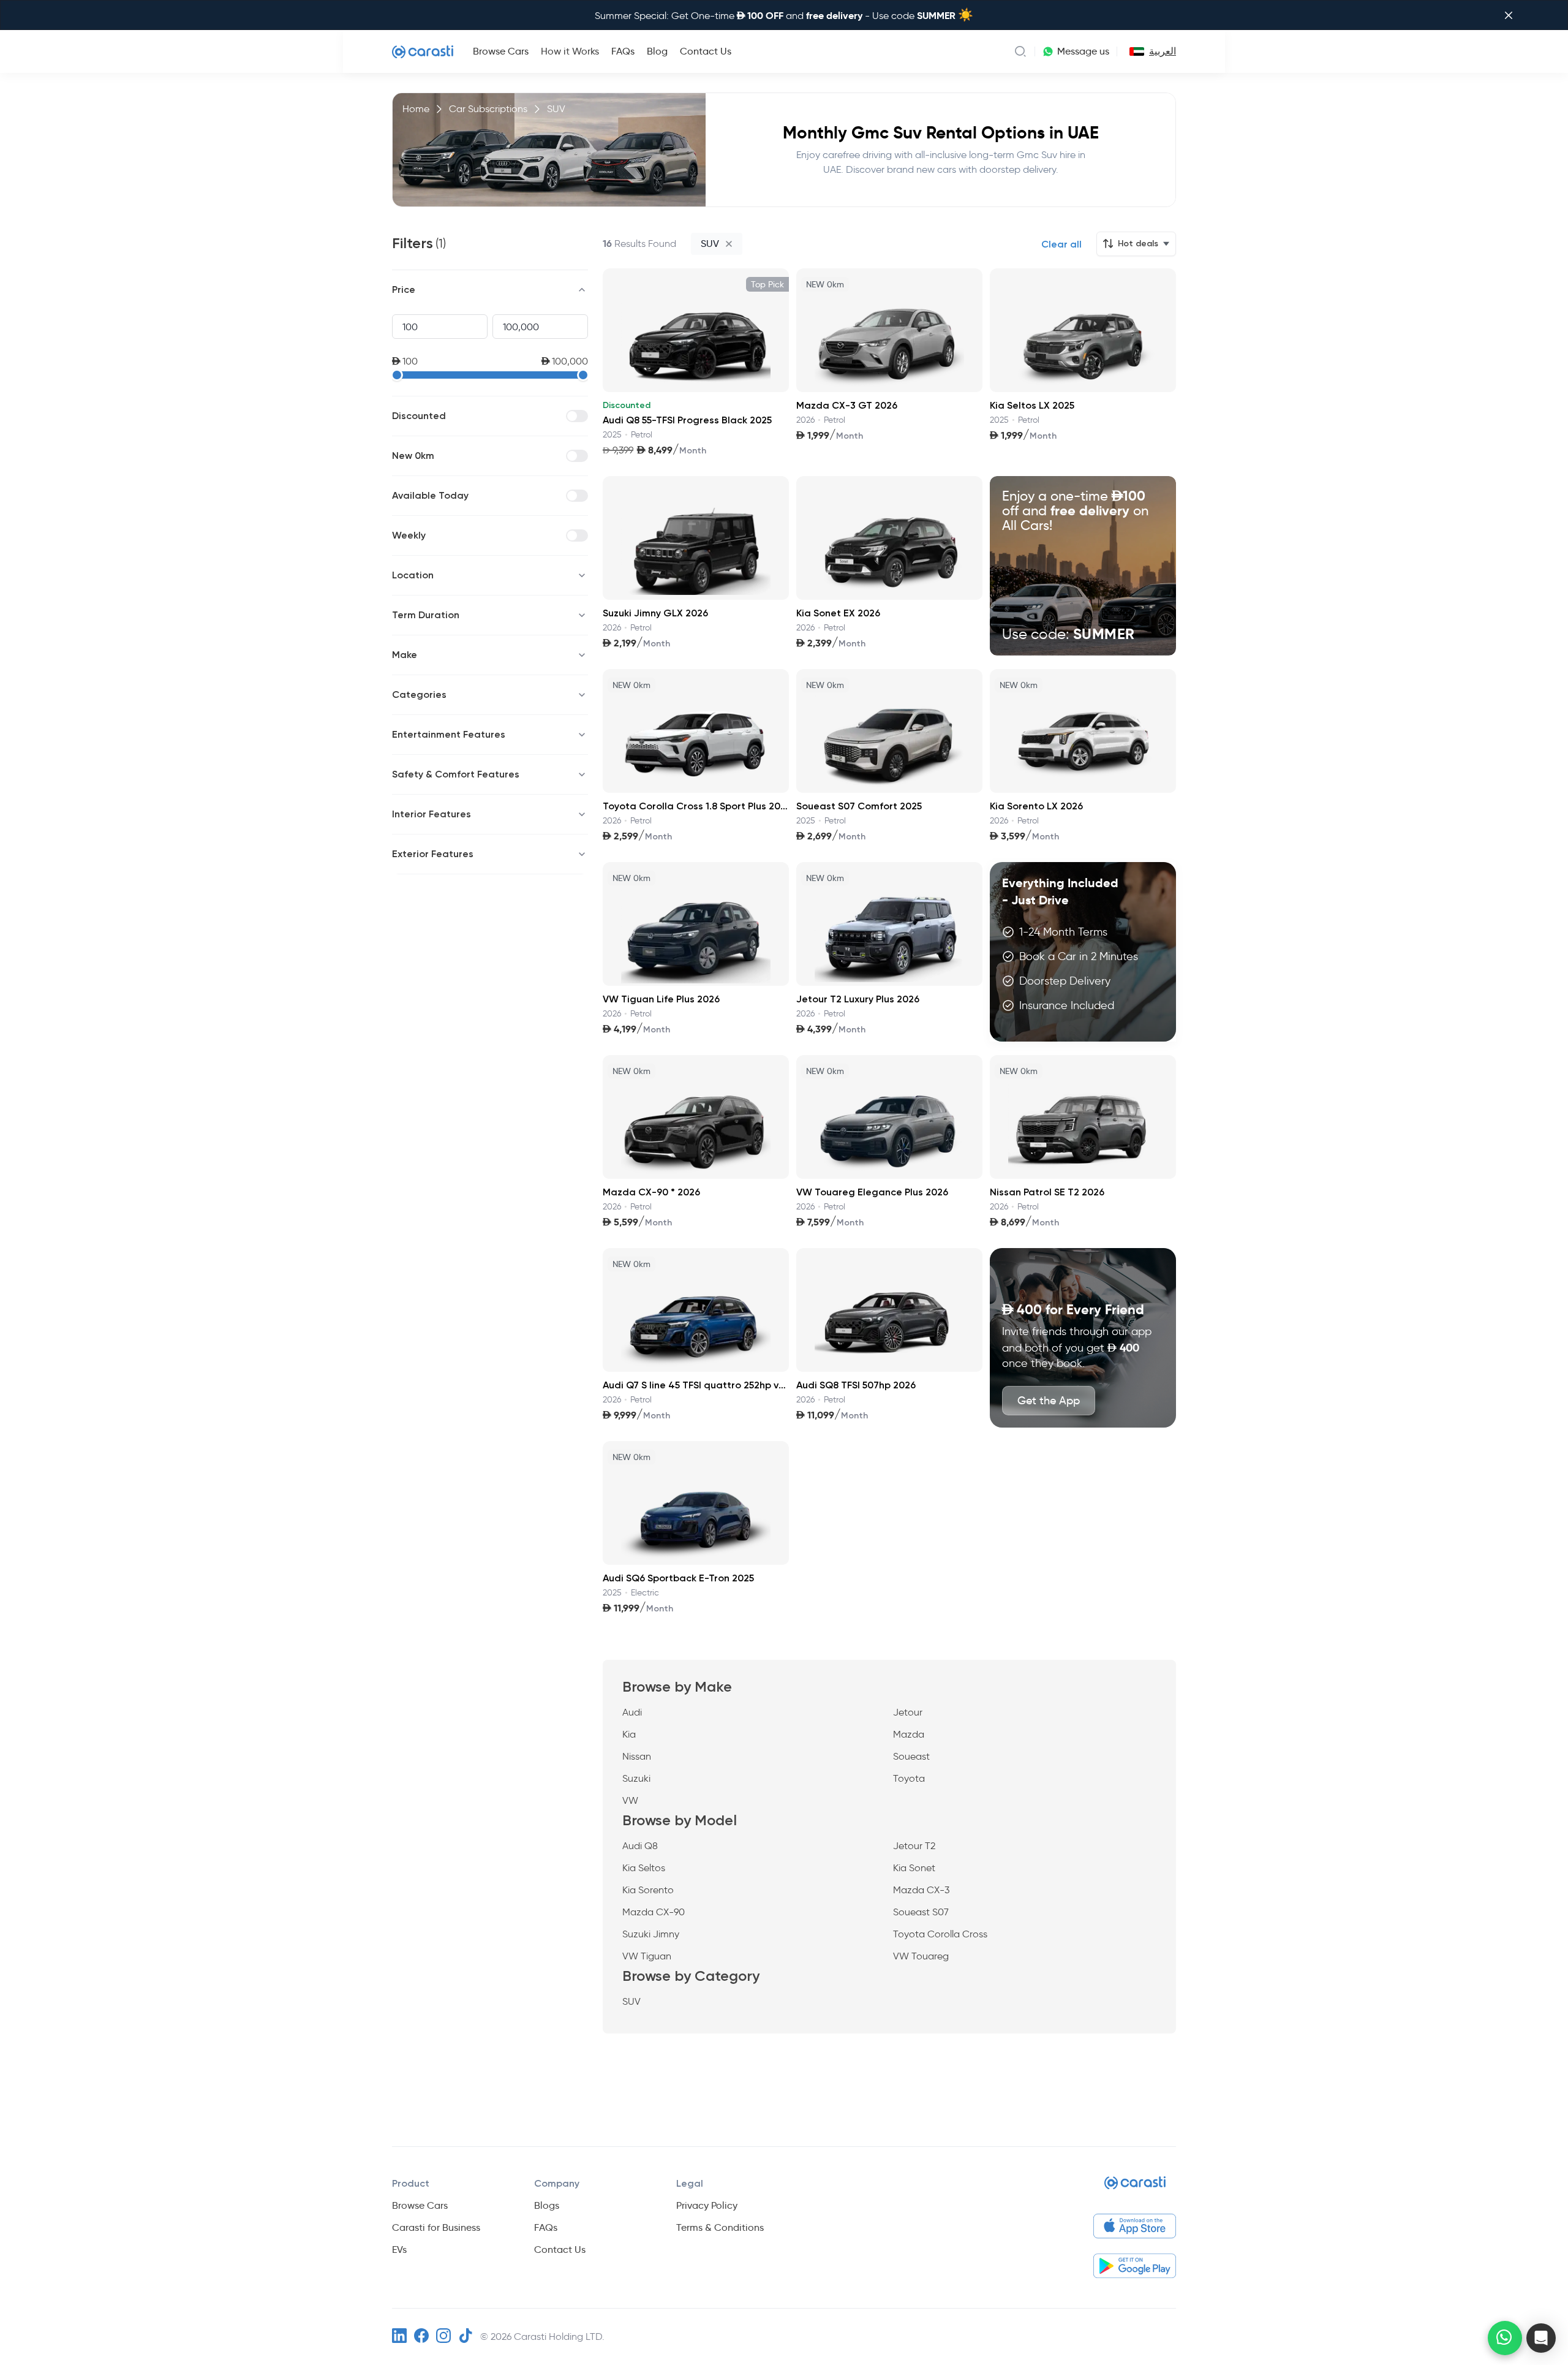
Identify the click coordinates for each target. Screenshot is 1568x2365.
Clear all (1061, 244)
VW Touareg (921, 1956)
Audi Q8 (640, 1846)
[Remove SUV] (729, 244)
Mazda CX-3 (921, 1890)
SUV (631, 2001)
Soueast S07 (921, 1912)
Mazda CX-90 (654, 1912)
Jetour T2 (914, 1846)
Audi (632, 1712)
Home (416, 109)
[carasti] (1135, 2188)
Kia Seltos (644, 1868)
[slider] (397, 375)
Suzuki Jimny (651, 1934)
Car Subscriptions (488, 109)
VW (630, 1800)
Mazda (909, 1734)
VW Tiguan (647, 1956)
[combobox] (1134, 51)
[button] (1541, 2338)
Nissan (637, 1756)
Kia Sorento (648, 1890)
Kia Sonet (914, 1868)
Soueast (911, 1756)
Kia (629, 1734)
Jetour (908, 1712)
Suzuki (636, 1778)
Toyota (909, 1778)
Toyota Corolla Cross (940, 1934)
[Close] (1509, 15)
